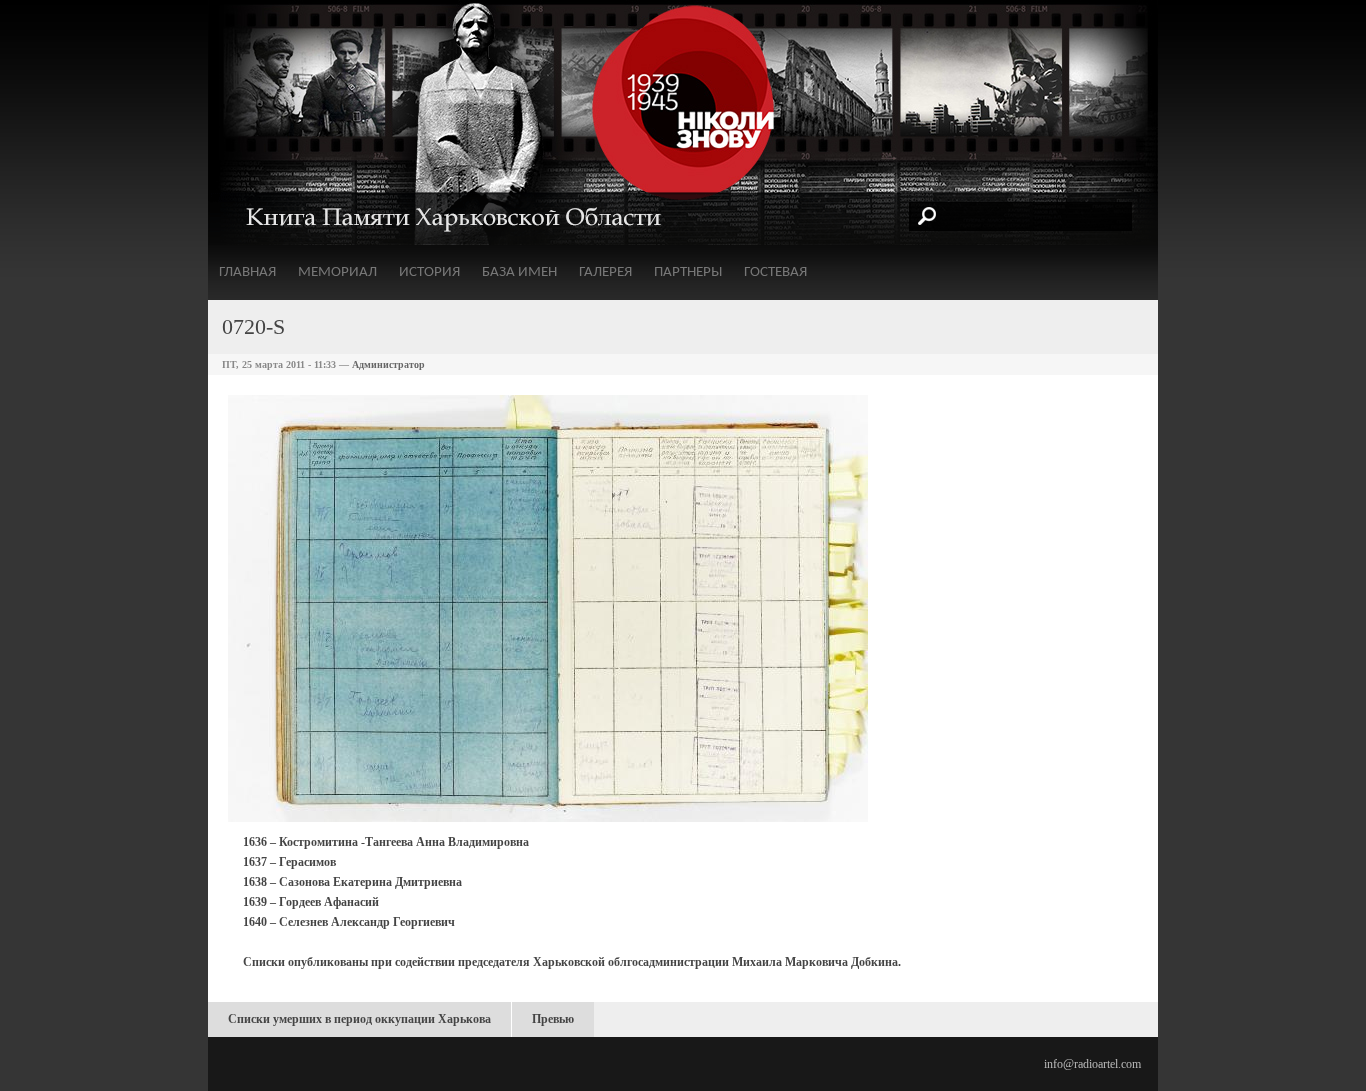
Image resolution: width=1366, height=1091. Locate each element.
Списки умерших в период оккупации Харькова (359, 1019)
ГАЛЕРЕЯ (605, 272)
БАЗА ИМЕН (519, 272)
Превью (553, 1019)
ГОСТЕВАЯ (775, 272)
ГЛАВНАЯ (247, 272)
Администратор (388, 364)
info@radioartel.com (1092, 1064)
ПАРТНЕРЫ (688, 272)
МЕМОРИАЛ (337, 272)
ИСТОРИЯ (429, 272)
